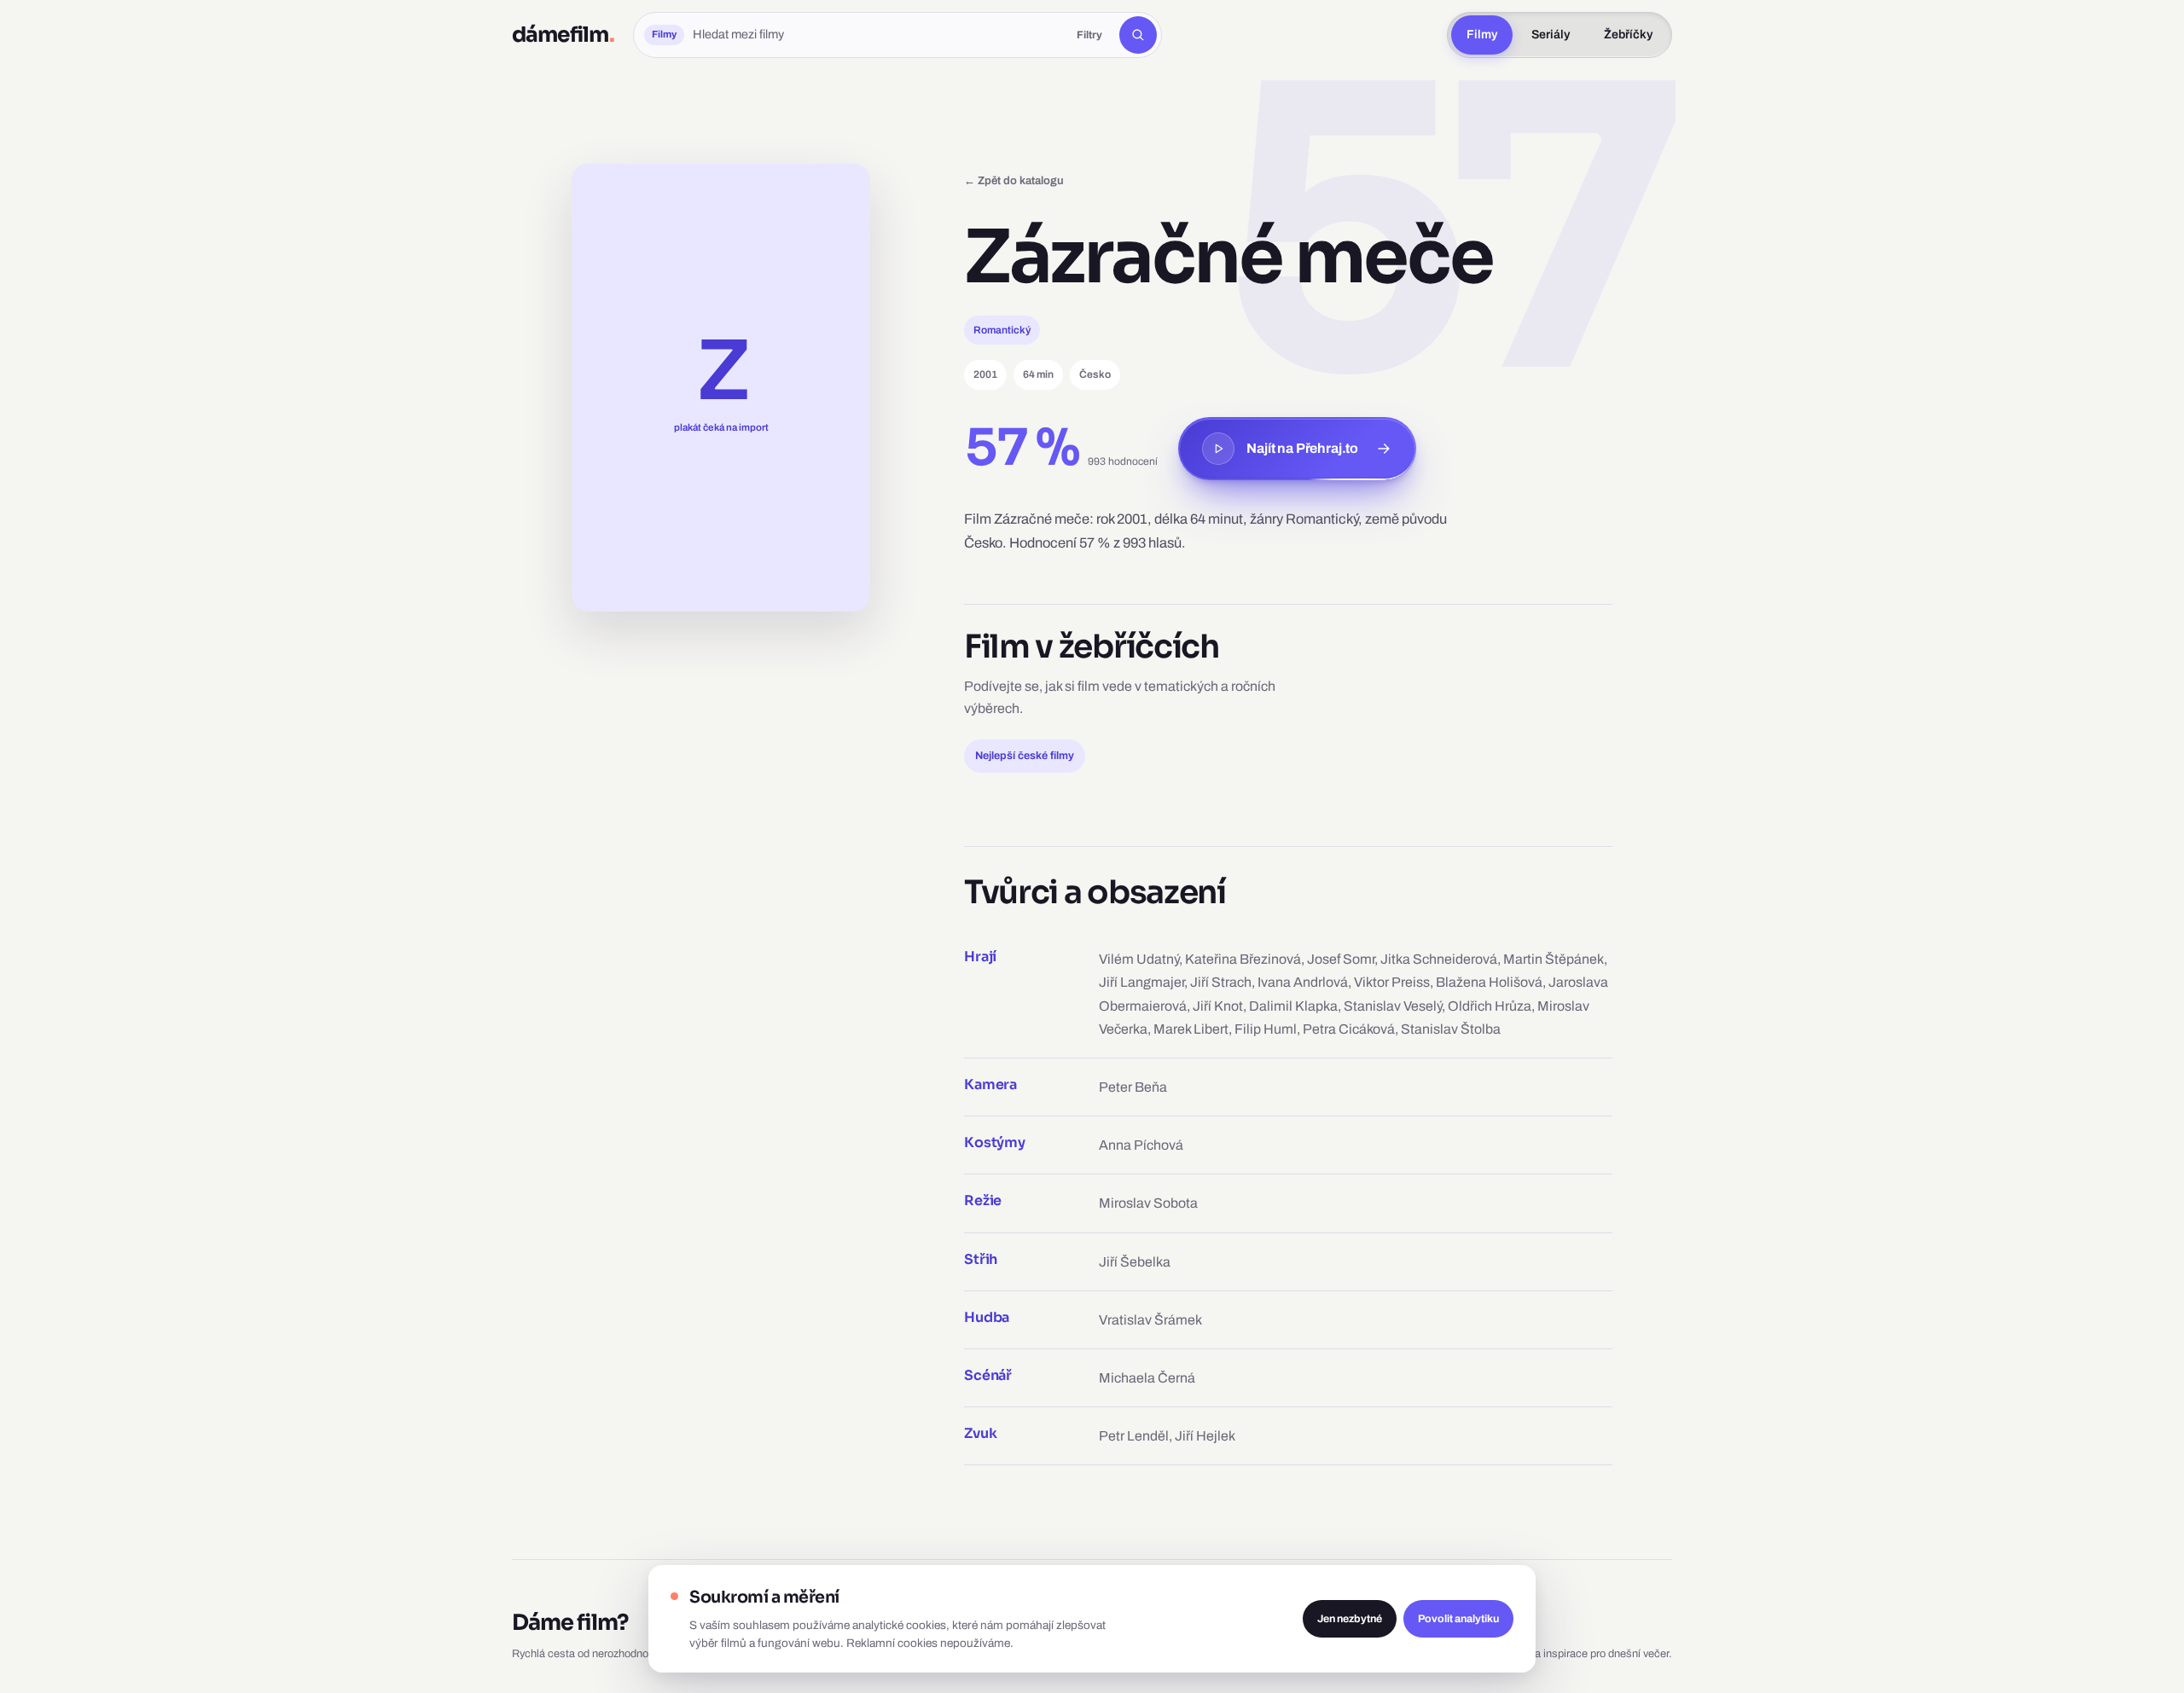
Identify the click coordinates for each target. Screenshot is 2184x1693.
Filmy (1482, 35)
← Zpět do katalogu (1014, 180)
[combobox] (876, 35)
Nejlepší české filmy (1025, 756)
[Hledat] (1138, 35)
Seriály (1551, 35)
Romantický (1002, 330)
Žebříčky (1628, 35)
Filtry (1089, 35)
